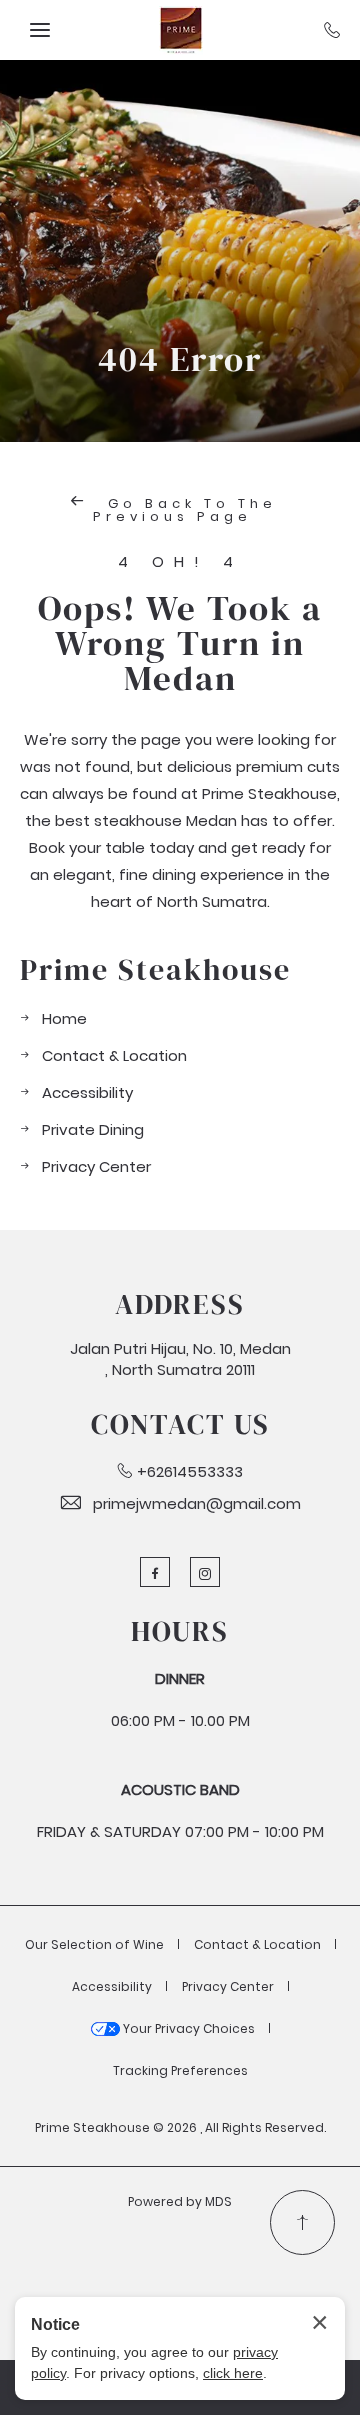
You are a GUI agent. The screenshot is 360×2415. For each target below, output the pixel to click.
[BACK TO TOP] (302, 2222)
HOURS (180, 1631)
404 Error (180, 359)
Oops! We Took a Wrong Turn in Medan (180, 643)
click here (233, 2373)
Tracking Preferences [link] (180, 2070)
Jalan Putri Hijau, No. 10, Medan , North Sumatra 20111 (180, 1359)
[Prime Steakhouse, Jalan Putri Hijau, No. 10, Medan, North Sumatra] (180, 30)
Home (64, 1018)
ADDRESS (180, 1304)
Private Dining (93, 1129)
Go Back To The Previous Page (185, 510)
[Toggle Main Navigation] (40, 30)
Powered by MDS (180, 2201)
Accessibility (87, 1092)
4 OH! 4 (180, 562)
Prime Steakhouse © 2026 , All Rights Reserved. (180, 2127)
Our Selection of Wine (94, 1944)
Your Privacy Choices (187, 2028)
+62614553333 (190, 1471)
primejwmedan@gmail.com (197, 1503)
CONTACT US (180, 1424)
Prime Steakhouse (155, 970)
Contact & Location (114, 1055)
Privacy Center (96, 1166)
